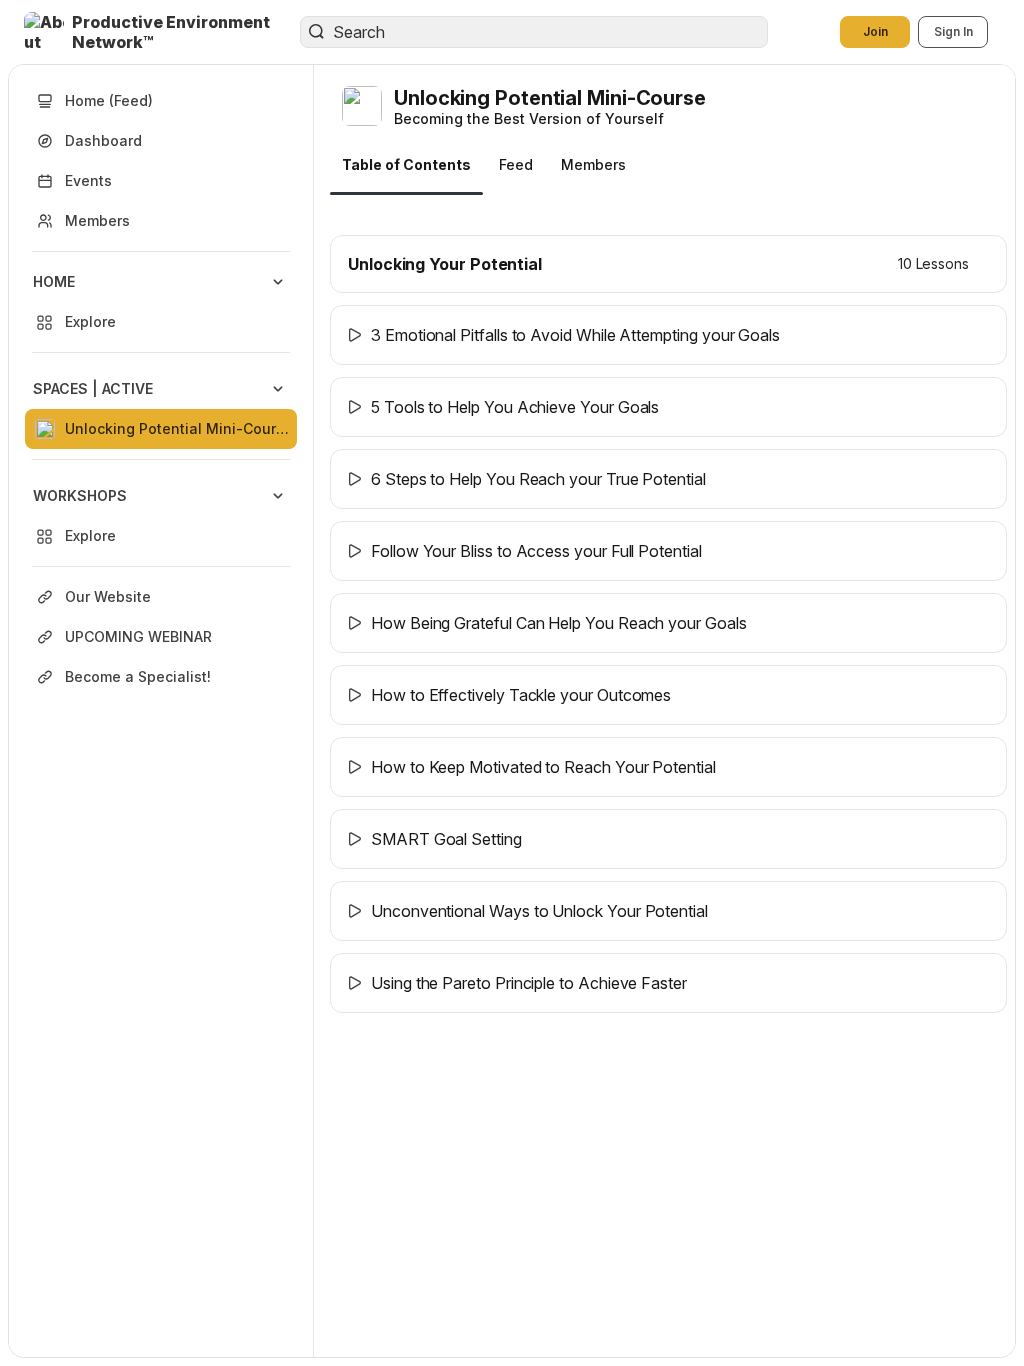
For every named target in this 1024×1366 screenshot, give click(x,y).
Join (875, 31)
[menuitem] (161, 302)
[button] (164, 32)
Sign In (953, 31)
